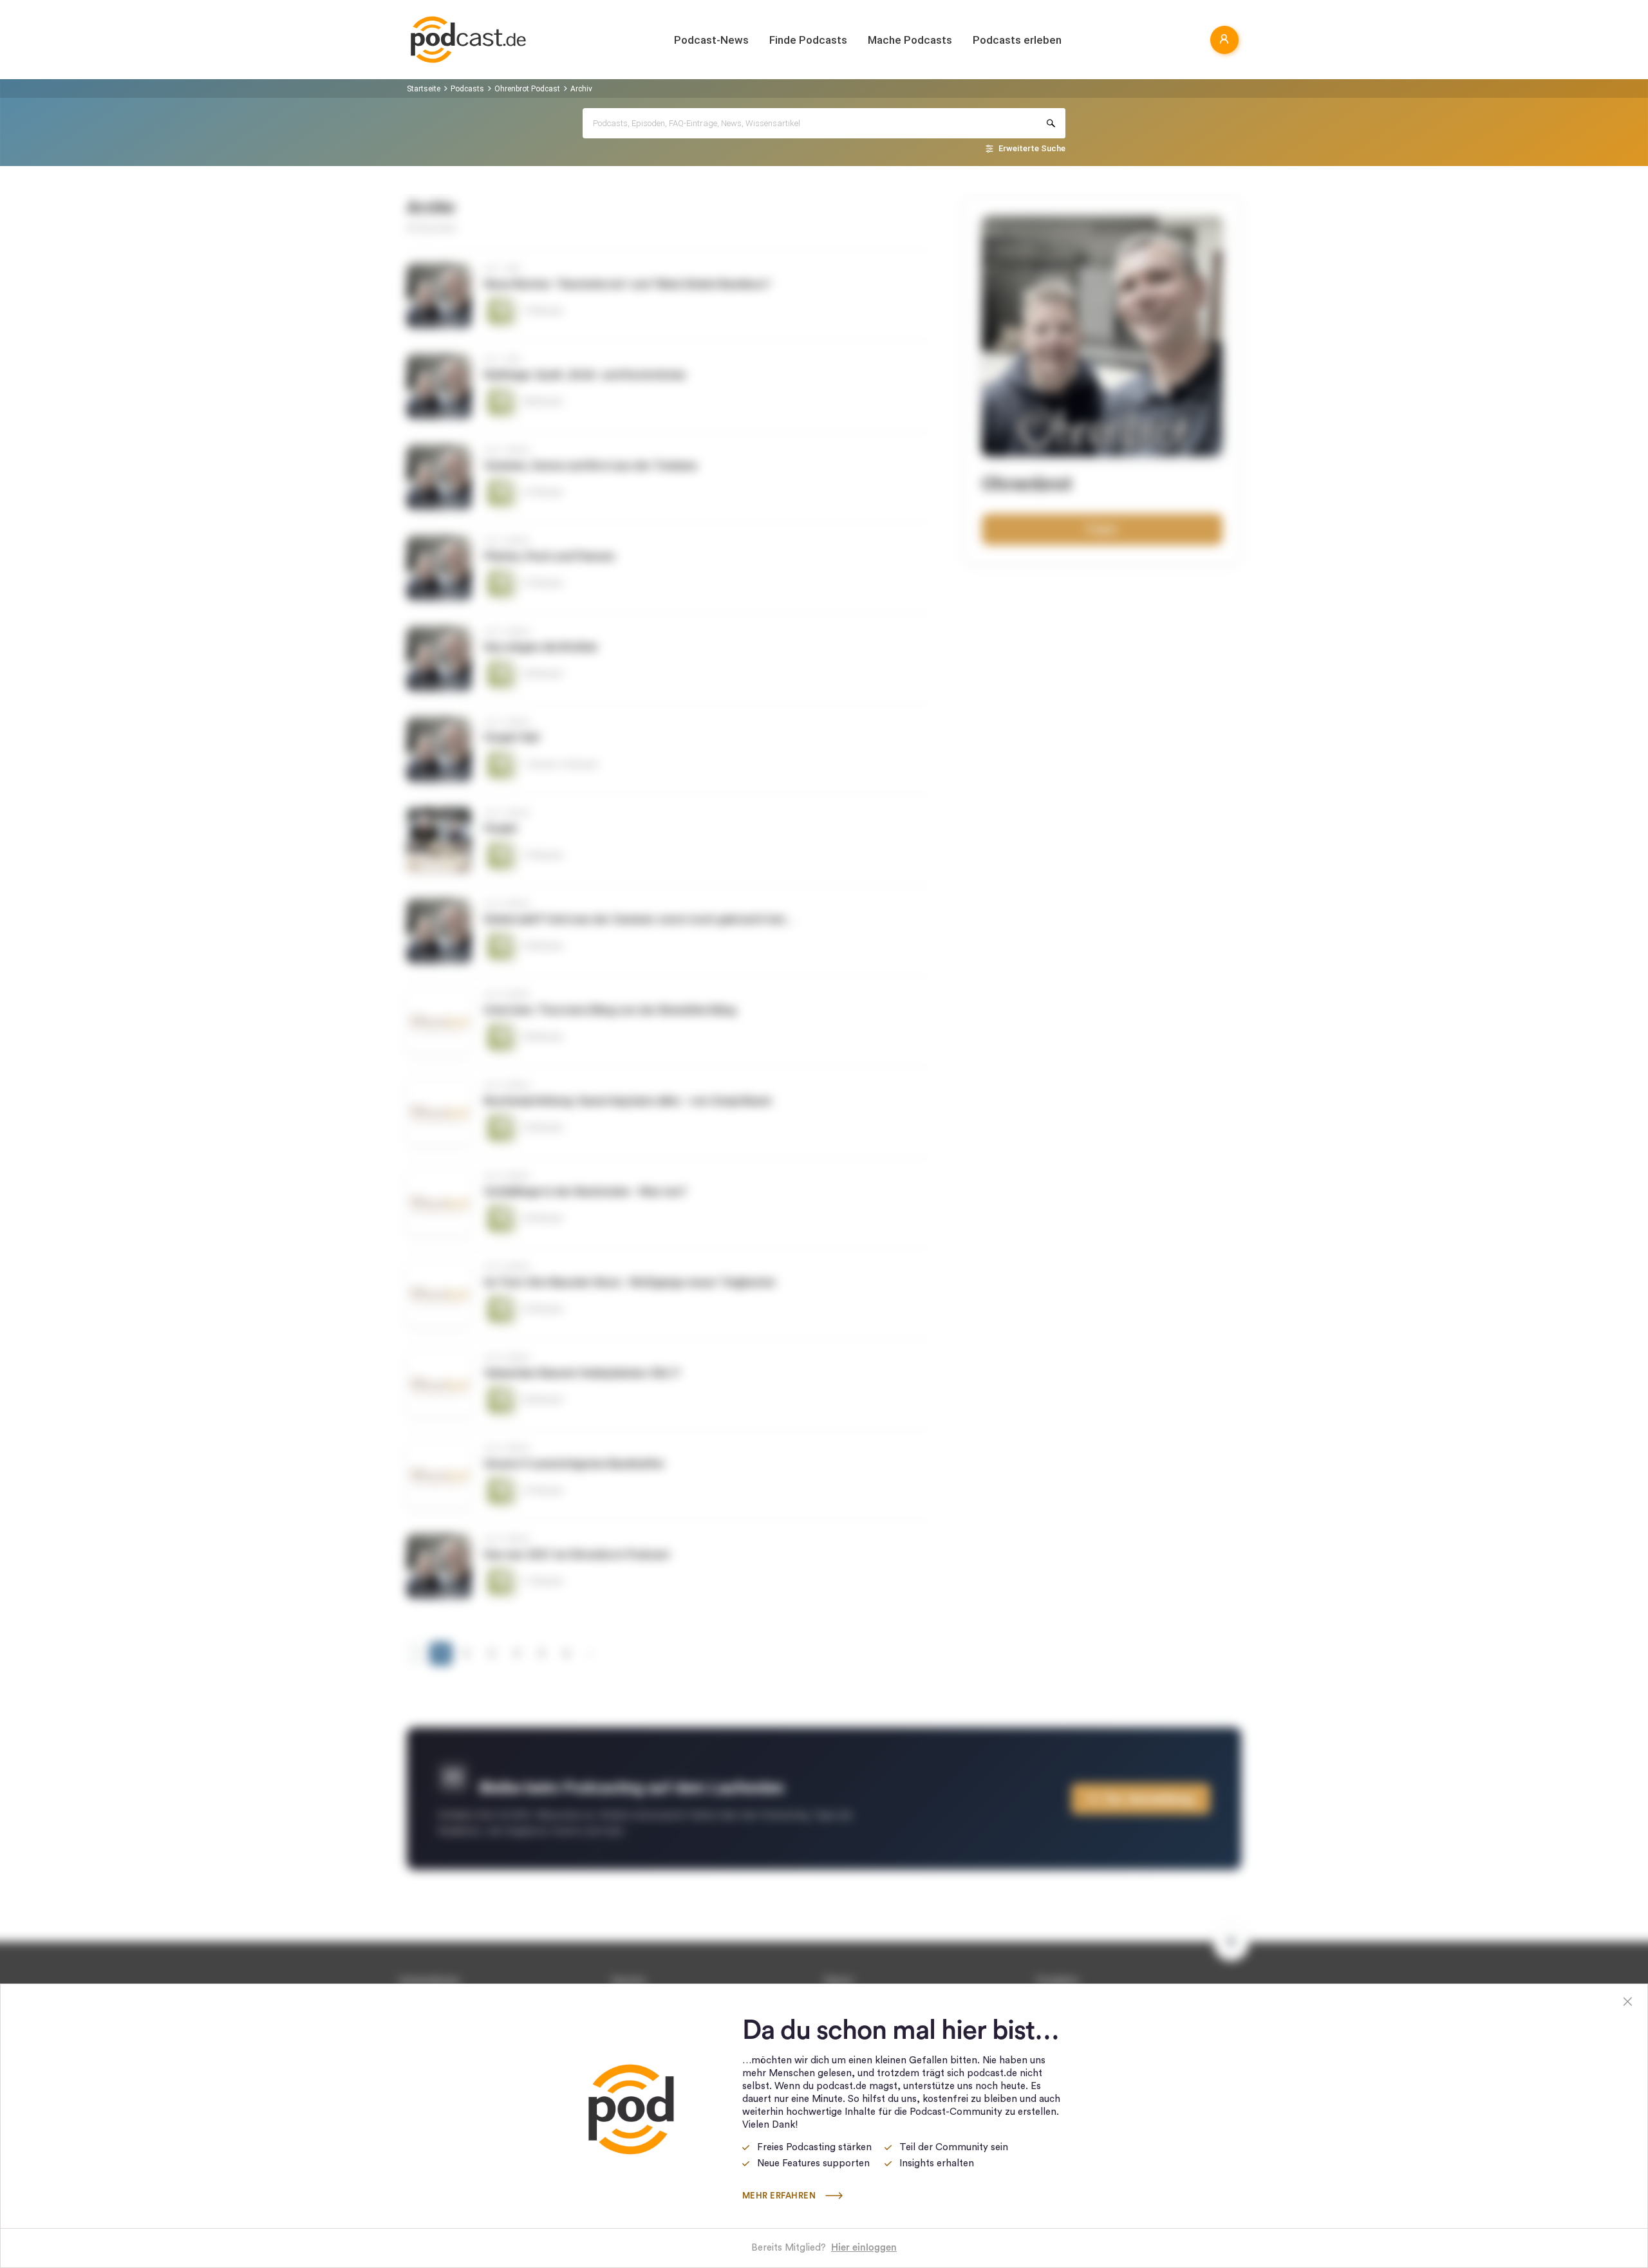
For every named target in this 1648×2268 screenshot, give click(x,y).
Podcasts (467, 89)
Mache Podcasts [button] (910, 40)
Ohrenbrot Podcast (527, 89)
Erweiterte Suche (1032, 148)
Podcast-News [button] (711, 40)
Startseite (424, 89)
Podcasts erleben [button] (1017, 40)
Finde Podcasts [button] (808, 40)
